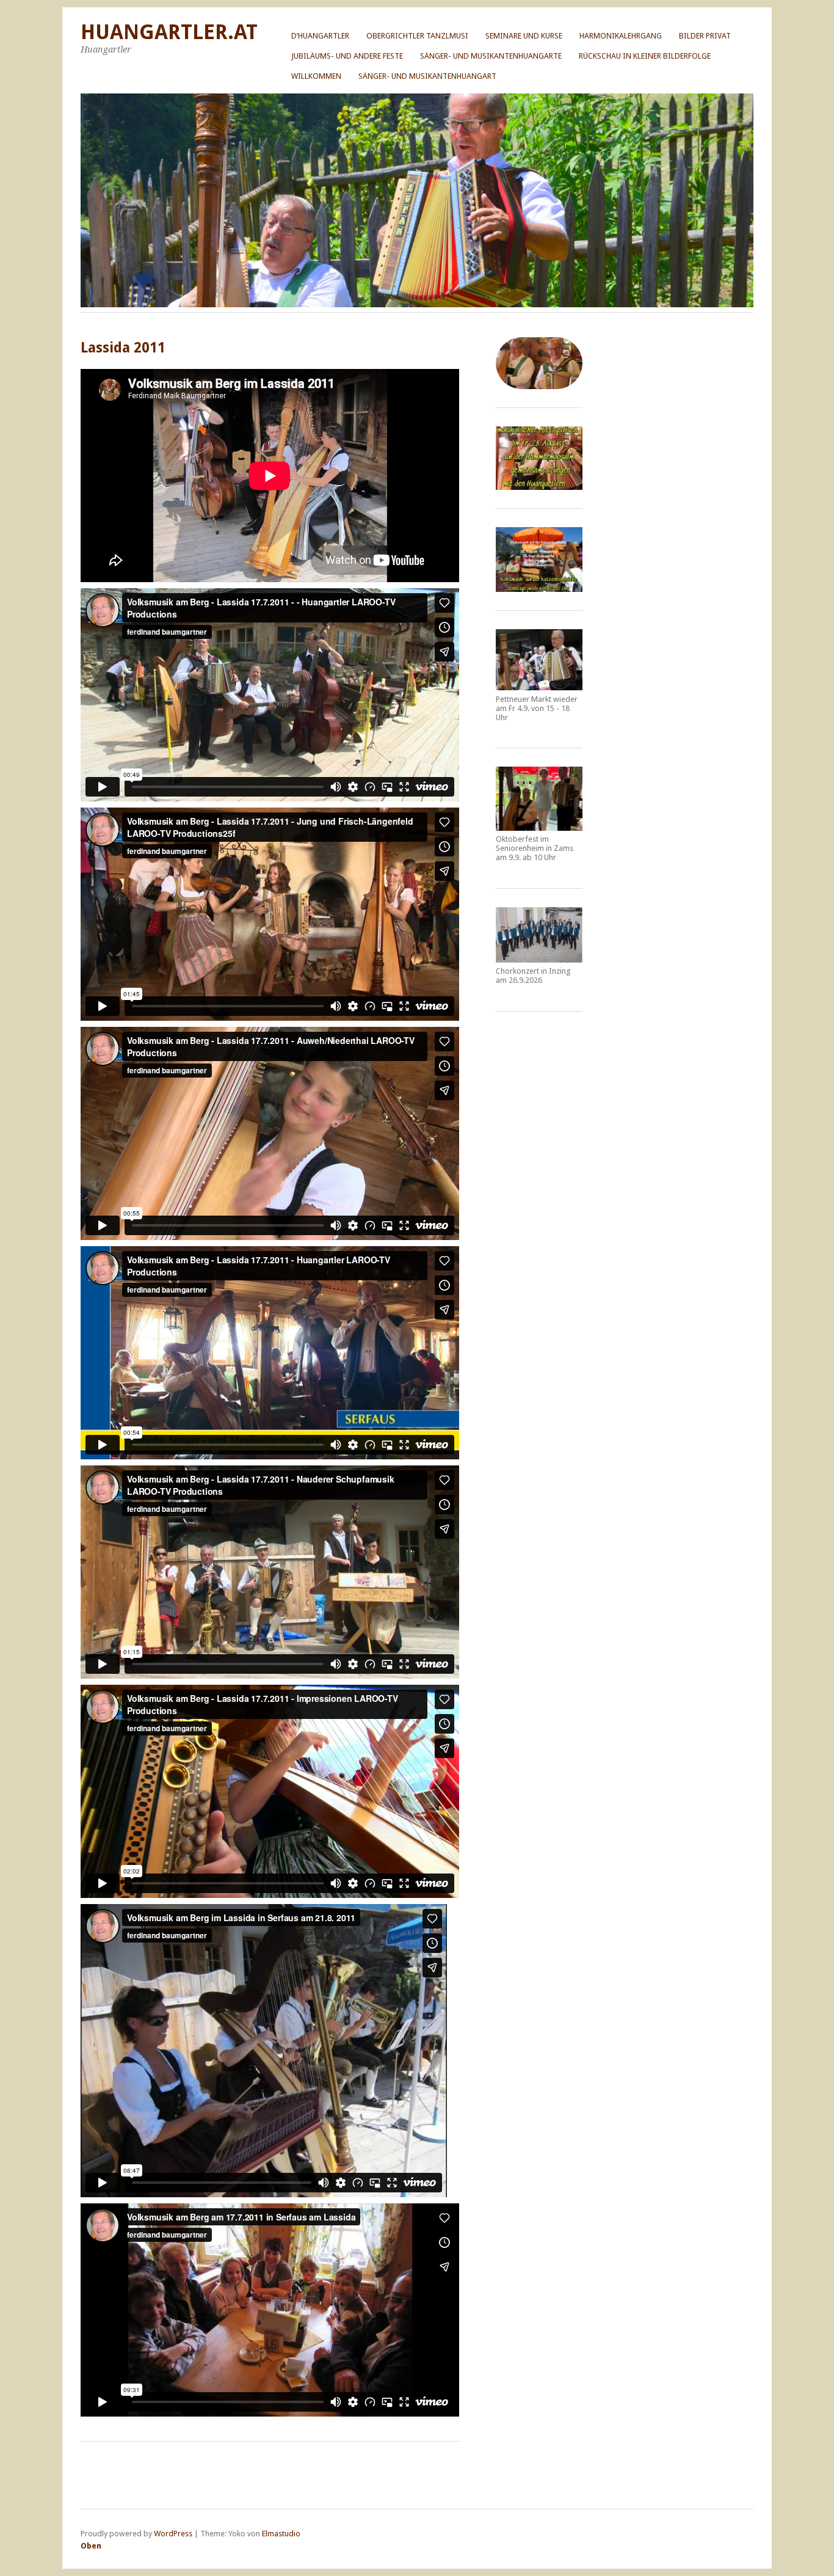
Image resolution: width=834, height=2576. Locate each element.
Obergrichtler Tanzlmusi (417, 36)
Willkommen (316, 76)
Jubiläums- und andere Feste (347, 56)
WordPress (173, 2534)
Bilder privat (705, 36)
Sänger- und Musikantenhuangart (427, 76)
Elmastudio (281, 2534)
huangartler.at (169, 32)
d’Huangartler (320, 36)
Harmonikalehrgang (621, 36)
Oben (91, 2546)
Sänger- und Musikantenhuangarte (491, 56)
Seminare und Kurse (524, 36)
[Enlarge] (567, 442)
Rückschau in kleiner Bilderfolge (645, 56)
